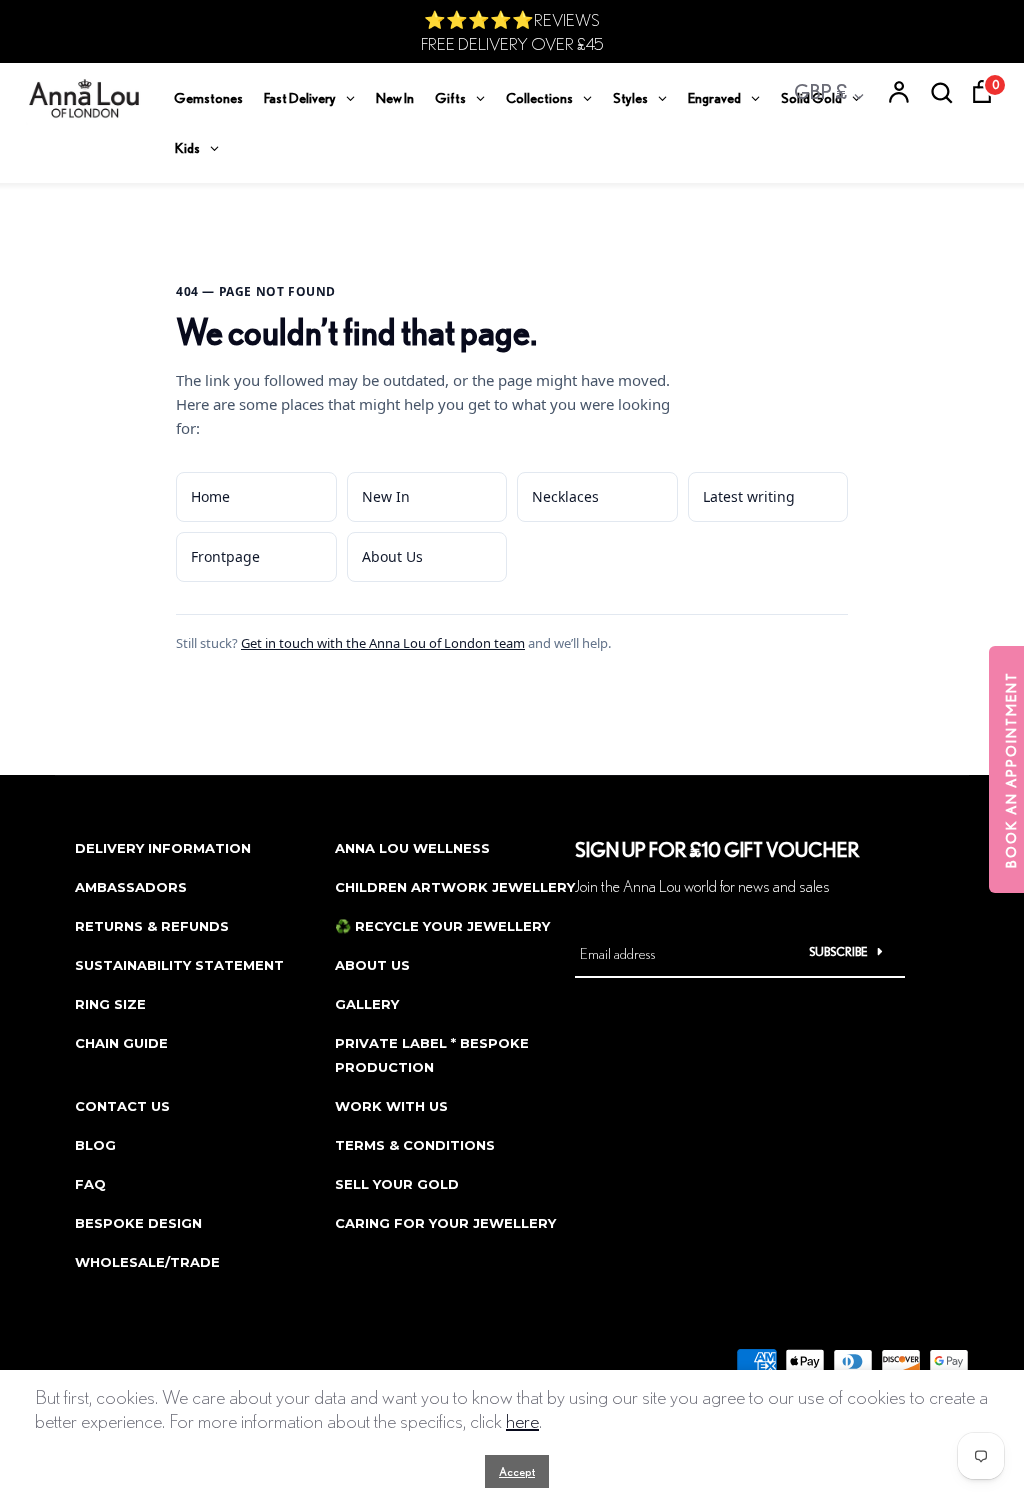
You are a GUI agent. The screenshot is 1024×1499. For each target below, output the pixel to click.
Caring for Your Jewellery (445, 1223)
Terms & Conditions (415, 1145)
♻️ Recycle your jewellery (442, 926)
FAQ (90, 1184)
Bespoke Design (138, 1223)
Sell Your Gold (397, 1184)
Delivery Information (163, 848)
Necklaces (565, 496)
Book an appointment (1011, 769)
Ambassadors (131, 887)
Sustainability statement (179, 965)
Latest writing (749, 496)
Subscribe (838, 951)
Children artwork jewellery (455, 887)
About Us (392, 556)
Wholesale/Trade (147, 1262)
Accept (517, 1471)
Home (210, 496)
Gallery (367, 1004)
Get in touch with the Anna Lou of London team (383, 643)
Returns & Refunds (152, 926)
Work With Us (391, 1106)
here (522, 1420)
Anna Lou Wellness (412, 848)
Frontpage (225, 556)
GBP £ (820, 91)
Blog (95, 1145)
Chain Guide (121, 1043)
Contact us (122, 1106)
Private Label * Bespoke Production (432, 1055)
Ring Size (110, 1004)
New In (386, 496)
